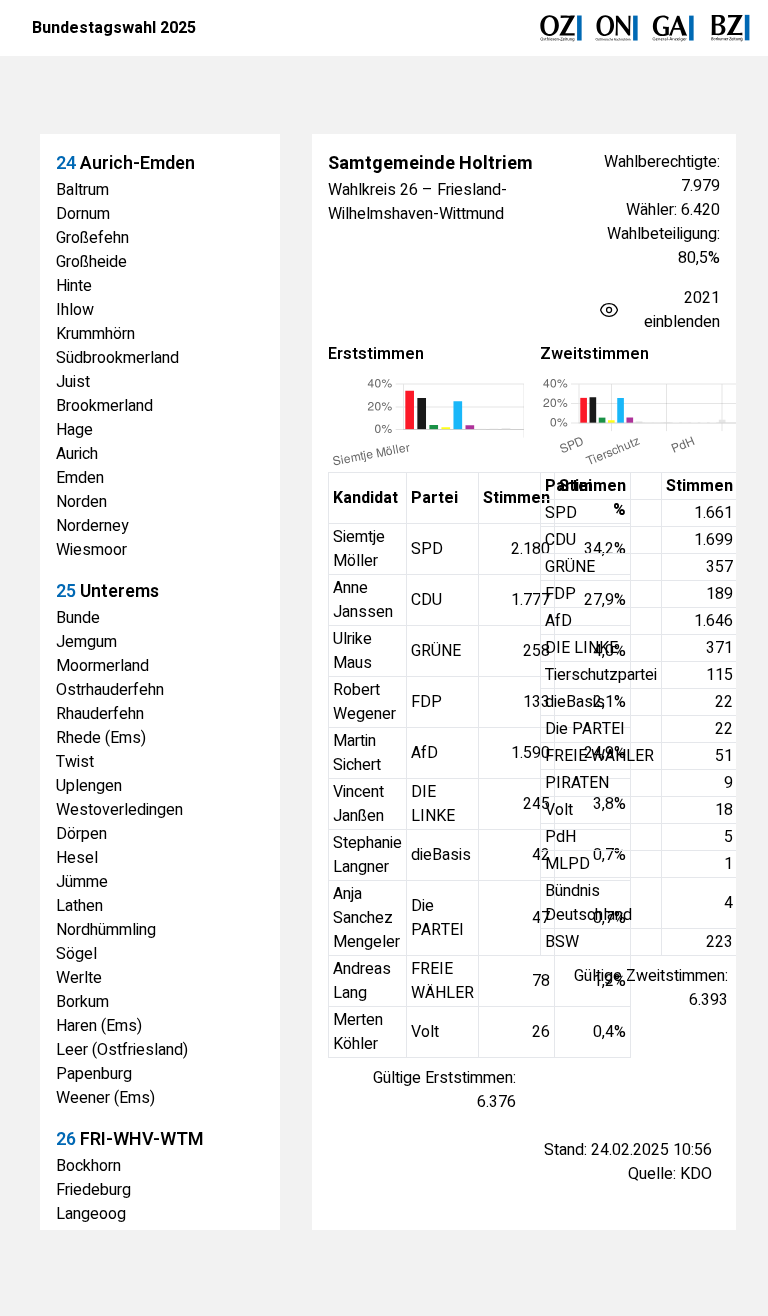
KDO (696, 1174)
